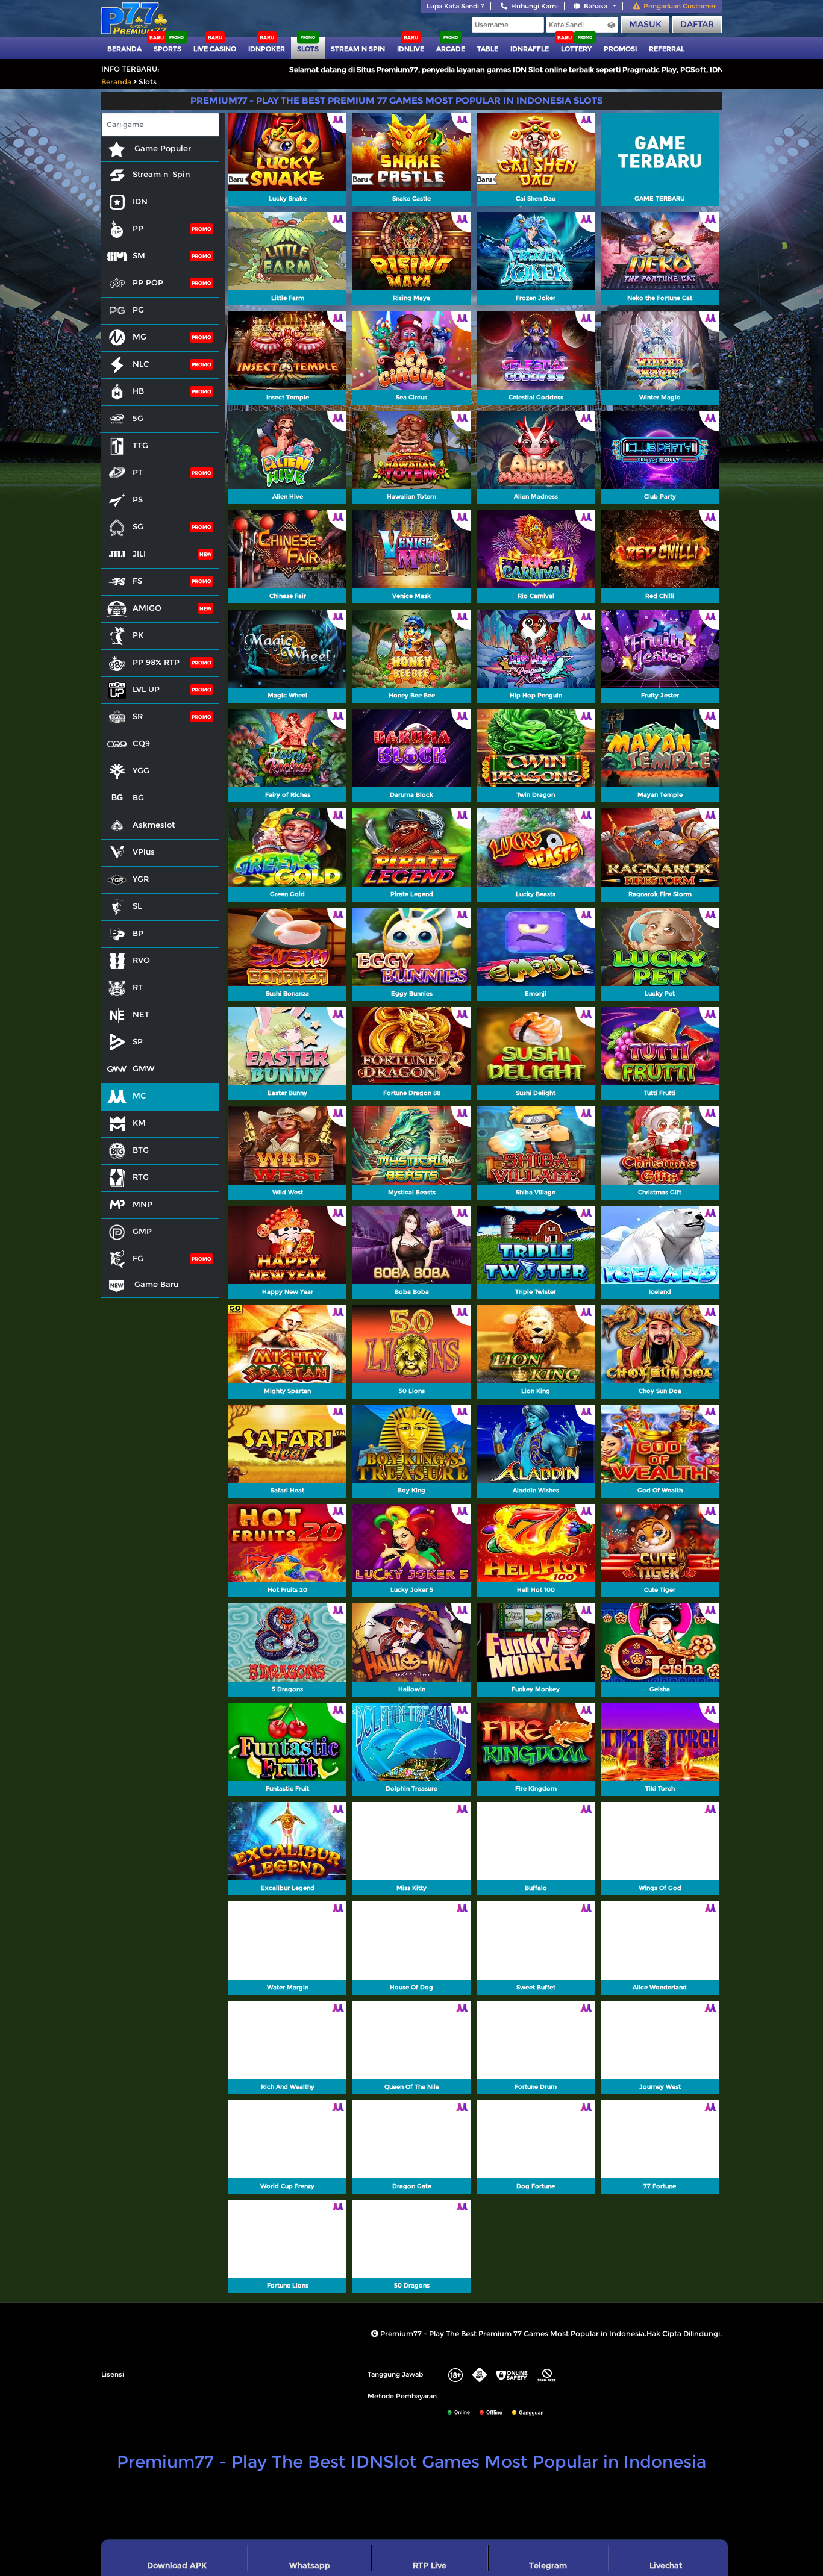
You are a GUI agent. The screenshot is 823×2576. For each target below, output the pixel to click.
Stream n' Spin (161, 174)
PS (138, 499)
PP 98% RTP (156, 662)
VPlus (144, 852)
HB (138, 391)
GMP (142, 1231)
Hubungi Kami (534, 6)
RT (138, 987)
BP (138, 933)
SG (138, 526)
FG (138, 1258)
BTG (141, 1150)
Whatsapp (310, 2565)
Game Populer (161, 148)
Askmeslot (154, 825)
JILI (139, 554)
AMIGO (147, 608)
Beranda (124, 49)
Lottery (576, 49)
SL (137, 906)
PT (138, 472)
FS (137, 581)
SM (139, 255)
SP (138, 1041)
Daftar (697, 24)
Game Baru (155, 1284)
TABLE (488, 49)
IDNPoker (267, 49)
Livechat (666, 2565)
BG (138, 797)
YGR (141, 879)
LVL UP (146, 689)
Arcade (451, 49)
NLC (141, 364)
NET (141, 1014)
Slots (308, 49)
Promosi (620, 49)
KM (139, 1123)
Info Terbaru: (130, 69)
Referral (667, 49)
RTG (141, 1177)
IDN (140, 201)
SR (138, 716)
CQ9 (141, 743)
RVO (141, 960)
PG (138, 310)
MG (139, 337)
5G (138, 418)
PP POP (148, 282)
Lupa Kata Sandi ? (455, 6)
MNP (142, 1204)
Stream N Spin (358, 49)
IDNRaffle (530, 49)
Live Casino (215, 49)
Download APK (177, 2565)
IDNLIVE (411, 49)
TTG (140, 445)
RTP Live (430, 2565)
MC (139, 1096)
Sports (167, 49)
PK (138, 635)
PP (138, 228)
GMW (144, 1068)
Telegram (548, 2565)
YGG (141, 770)
